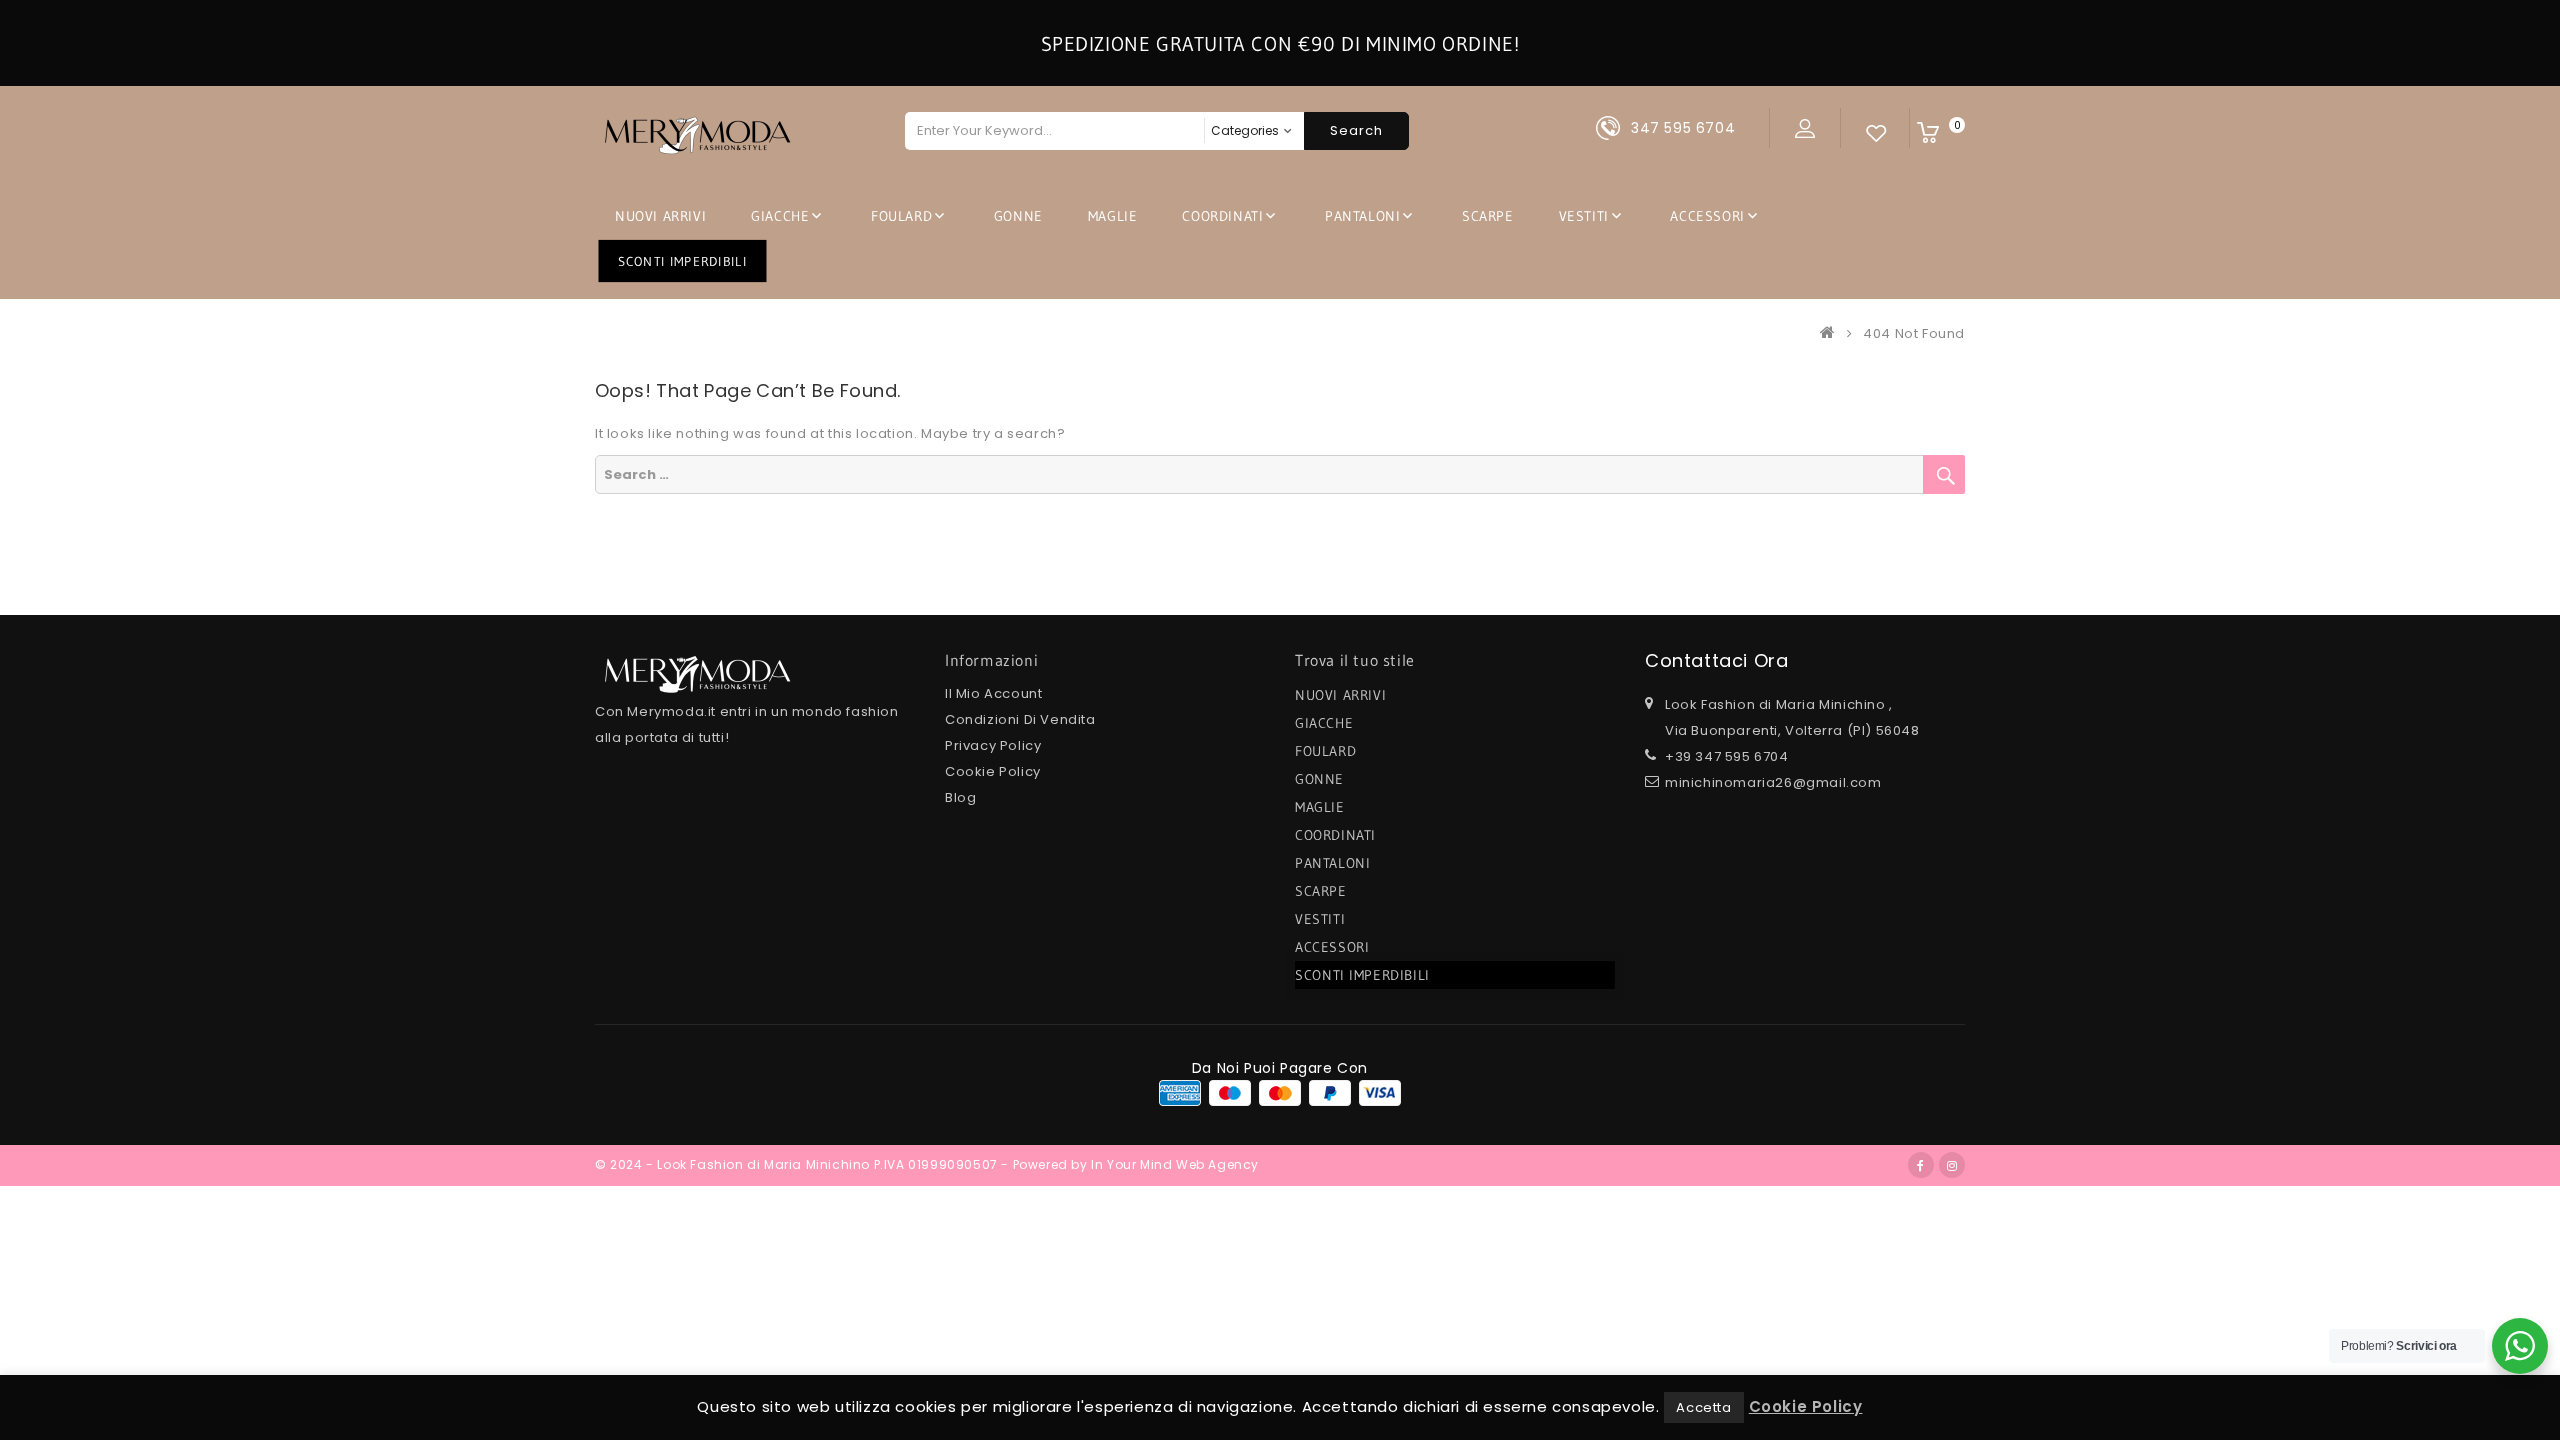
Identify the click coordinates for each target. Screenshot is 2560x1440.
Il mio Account (993, 693)
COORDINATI (1222, 216)
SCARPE (1488, 216)
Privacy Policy (993, 745)
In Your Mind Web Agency (1175, 1164)
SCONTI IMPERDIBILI (682, 260)
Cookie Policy (993, 771)
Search (1356, 130)
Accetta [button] (1703, 1407)
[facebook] (1921, 1165)
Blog (960, 797)
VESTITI (1584, 216)
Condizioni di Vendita (1020, 719)
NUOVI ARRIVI (660, 216)
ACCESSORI (1707, 216)
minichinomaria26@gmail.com (1773, 782)
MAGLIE (1113, 216)
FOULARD (901, 216)
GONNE (1018, 216)
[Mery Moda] (1832, 333)
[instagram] (1952, 1165)
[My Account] (1805, 128)
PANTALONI (1362, 216)
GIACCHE (780, 216)
